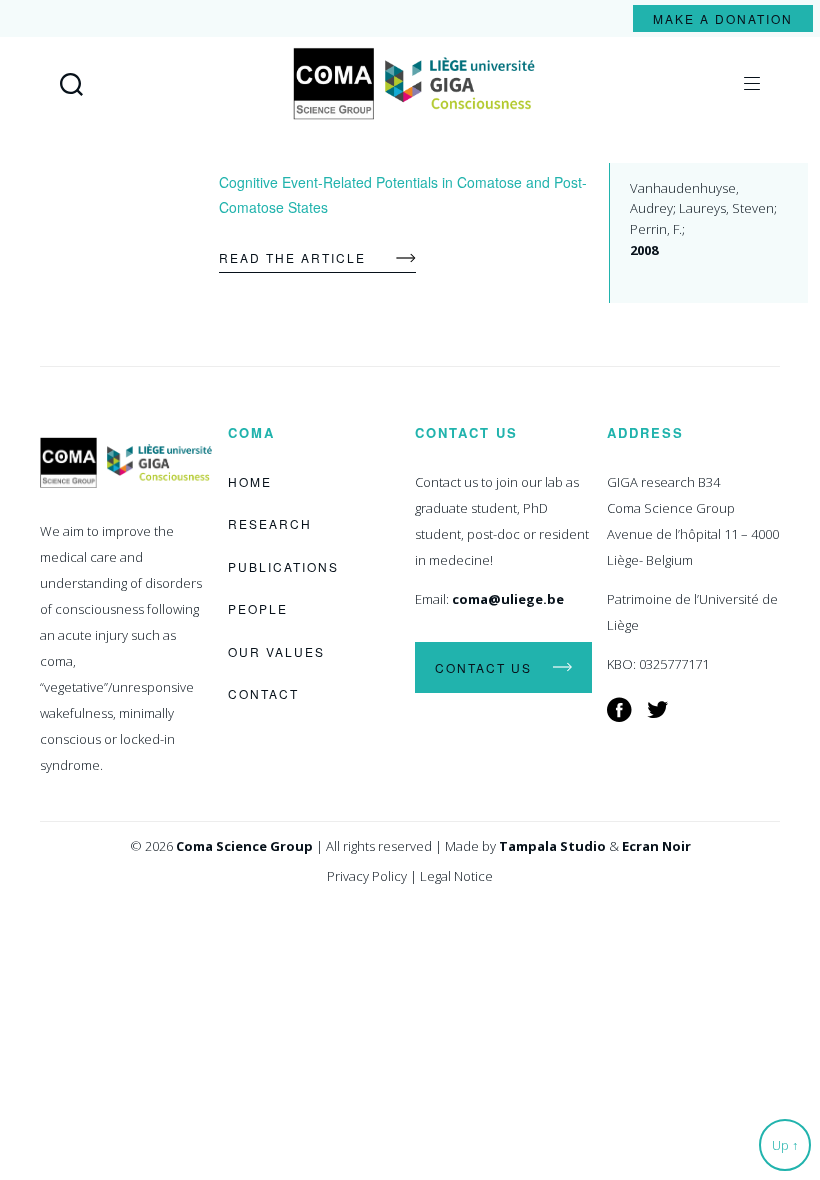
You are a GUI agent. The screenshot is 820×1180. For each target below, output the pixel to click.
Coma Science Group (244, 846)
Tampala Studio (552, 846)
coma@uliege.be (508, 599)
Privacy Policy (367, 876)
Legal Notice (456, 876)
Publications (283, 566)
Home (250, 481)
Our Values (276, 651)
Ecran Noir (656, 846)
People (258, 608)
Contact (263, 693)
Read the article (292, 257)
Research (270, 523)
